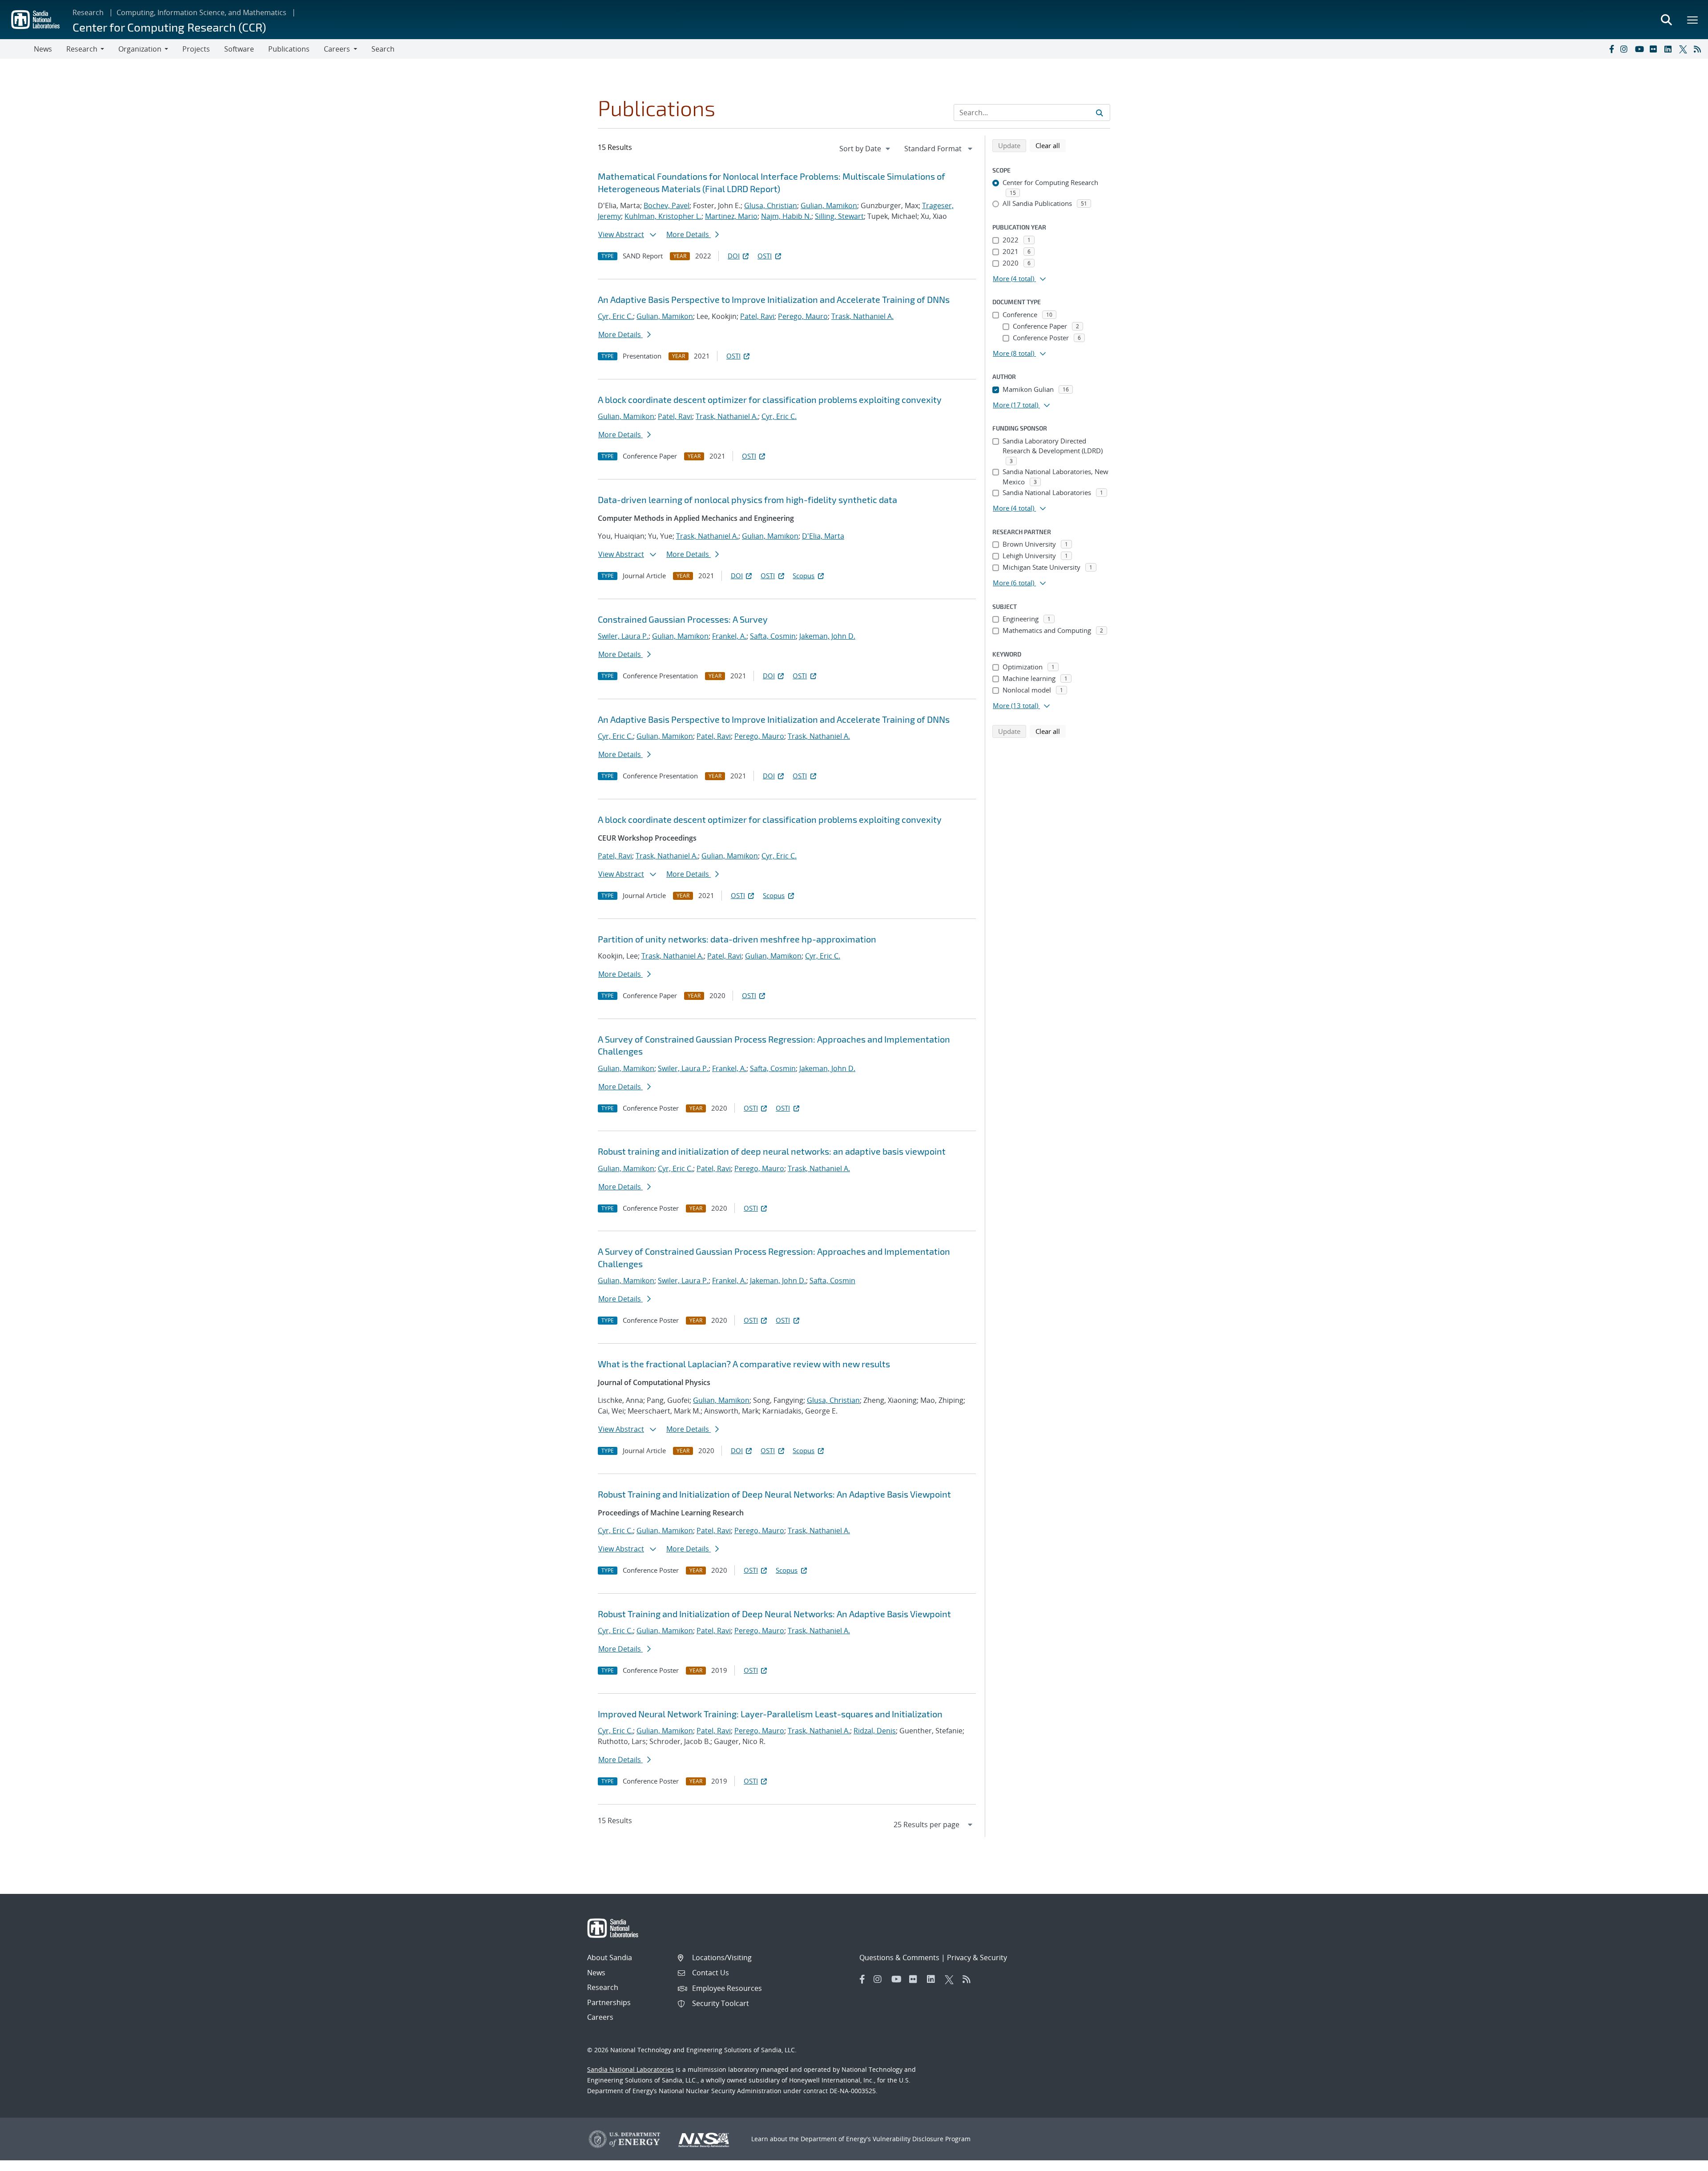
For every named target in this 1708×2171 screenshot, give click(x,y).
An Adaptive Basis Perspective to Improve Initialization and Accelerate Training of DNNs (774, 299)
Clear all (1051, 145)
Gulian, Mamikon (829, 205)
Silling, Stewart (839, 216)
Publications (289, 49)
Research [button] (82, 49)
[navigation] (866, 149)
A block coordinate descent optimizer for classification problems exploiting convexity (770, 399)
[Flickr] (1655, 49)
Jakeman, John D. (827, 636)
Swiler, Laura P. (623, 636)
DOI (734, 256)
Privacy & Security (977, 1958)
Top (1682, 2161)
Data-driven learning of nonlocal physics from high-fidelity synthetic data (747, 499)
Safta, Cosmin (773, 636)
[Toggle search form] (1666, 20)
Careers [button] (337, 49)
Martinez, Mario (731, 216)
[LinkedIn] (1670, 49)
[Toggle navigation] (17, 49)
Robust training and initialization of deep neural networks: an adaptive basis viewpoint (772, 1151)
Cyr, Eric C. (615, 316)
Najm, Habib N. (786, 216)
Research (88, 12)
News (43, 49)
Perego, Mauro (803, 316)
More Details (689, 234)
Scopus (804, 576)
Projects (196, 49)
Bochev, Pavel (667, 205)
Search (383, 49)
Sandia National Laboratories (630, 2069)
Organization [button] (140, 49)
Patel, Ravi (757, 316)
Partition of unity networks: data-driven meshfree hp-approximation (737, 939)
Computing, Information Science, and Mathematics (201, 12)
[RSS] (1699, 49)
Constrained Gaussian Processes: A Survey (683, 619)
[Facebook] (1611, 49)
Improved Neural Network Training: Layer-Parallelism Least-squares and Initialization (770, 1714)
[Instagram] (1626, 49)
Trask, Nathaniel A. (862, 316)
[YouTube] (1640, 49)
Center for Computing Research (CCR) (169, 27)
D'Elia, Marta (823, 536)
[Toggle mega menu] (1693, 20)
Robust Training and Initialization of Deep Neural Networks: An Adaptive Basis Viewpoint (774, 1494)
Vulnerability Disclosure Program (922, 2139)
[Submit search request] (1100, 113)
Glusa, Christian (771, 205)
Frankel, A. (729, 636)
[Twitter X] (1684, 49)
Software (239, 49)
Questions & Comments (899, 1958)
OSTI (765, 256)
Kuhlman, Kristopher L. (663, 216)
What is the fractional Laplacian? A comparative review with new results (744, 1364)
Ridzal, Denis (875, 1731)
